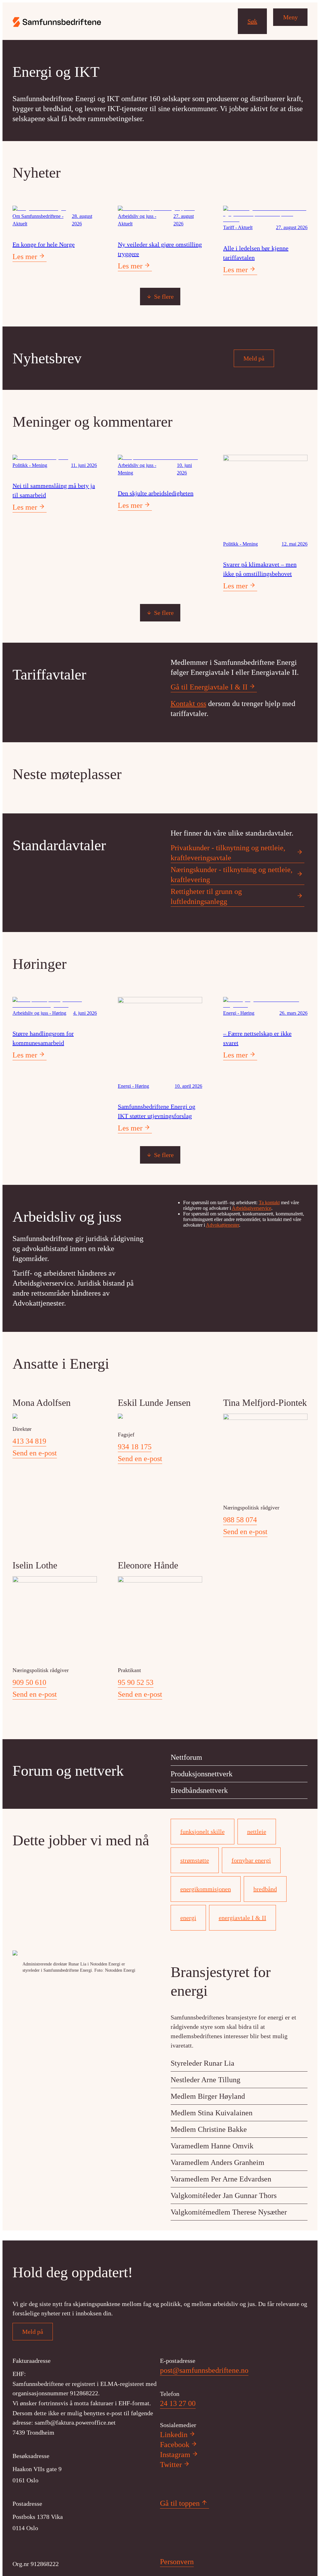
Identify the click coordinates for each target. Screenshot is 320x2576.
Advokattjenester (222, 1225)
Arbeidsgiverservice (252, 1208)
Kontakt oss (188, 704)
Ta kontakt (269, 1202)
